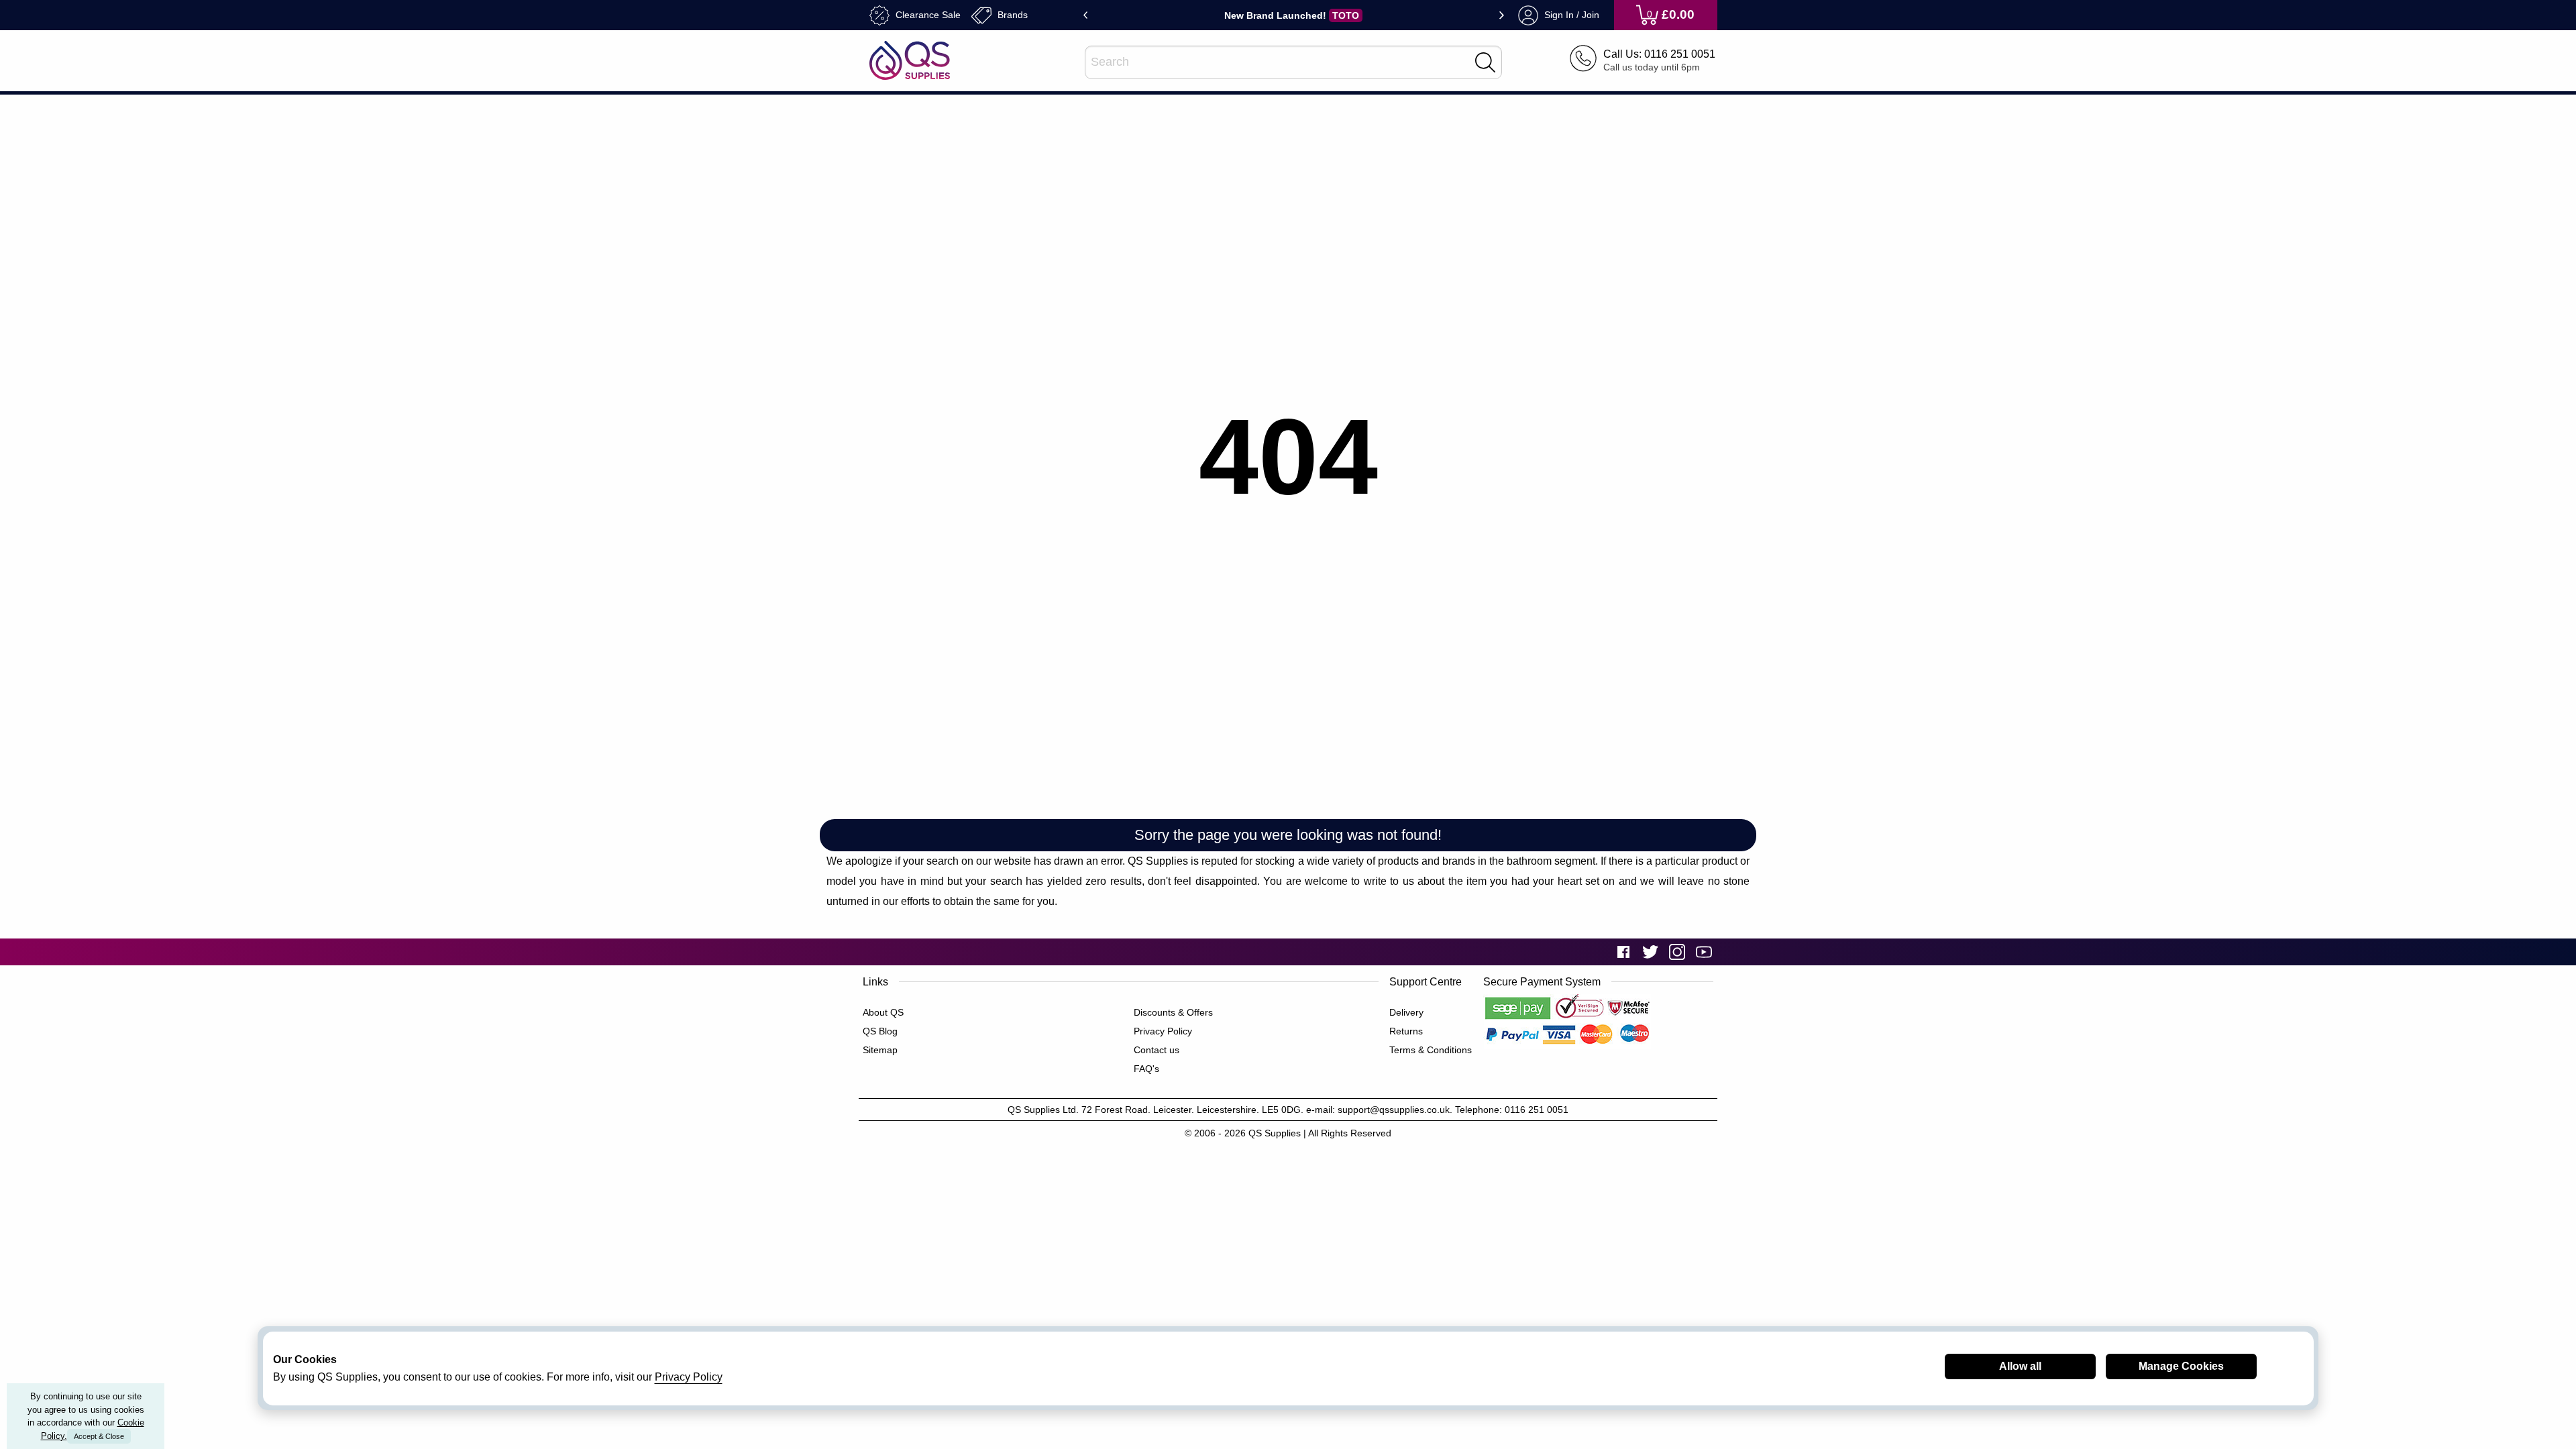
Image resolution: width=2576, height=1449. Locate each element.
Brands (1011, 14)
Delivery (1406, 1012)
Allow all (2020, 1366)
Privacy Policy (1163, 1031)
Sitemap (880, 1050)
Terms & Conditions (1431, 1050)
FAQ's (1146, 1069)
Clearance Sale (927, 14)
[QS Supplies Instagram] (1677, 952)
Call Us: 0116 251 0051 (1659, 54)
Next (1502, 15)
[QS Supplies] (910, 59)
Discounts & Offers (1173, 1012)
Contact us (1157, 1050)
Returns (1406, 1031)
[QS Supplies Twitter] (1650, 952)
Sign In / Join (1570, 14)
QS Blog (880, 1031)
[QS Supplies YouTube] (1704, 952)
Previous (1086, 15)
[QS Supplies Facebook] (1623, 952)
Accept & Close (99, 1436)
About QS (883, 1012)
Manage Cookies (2181, 1366)
